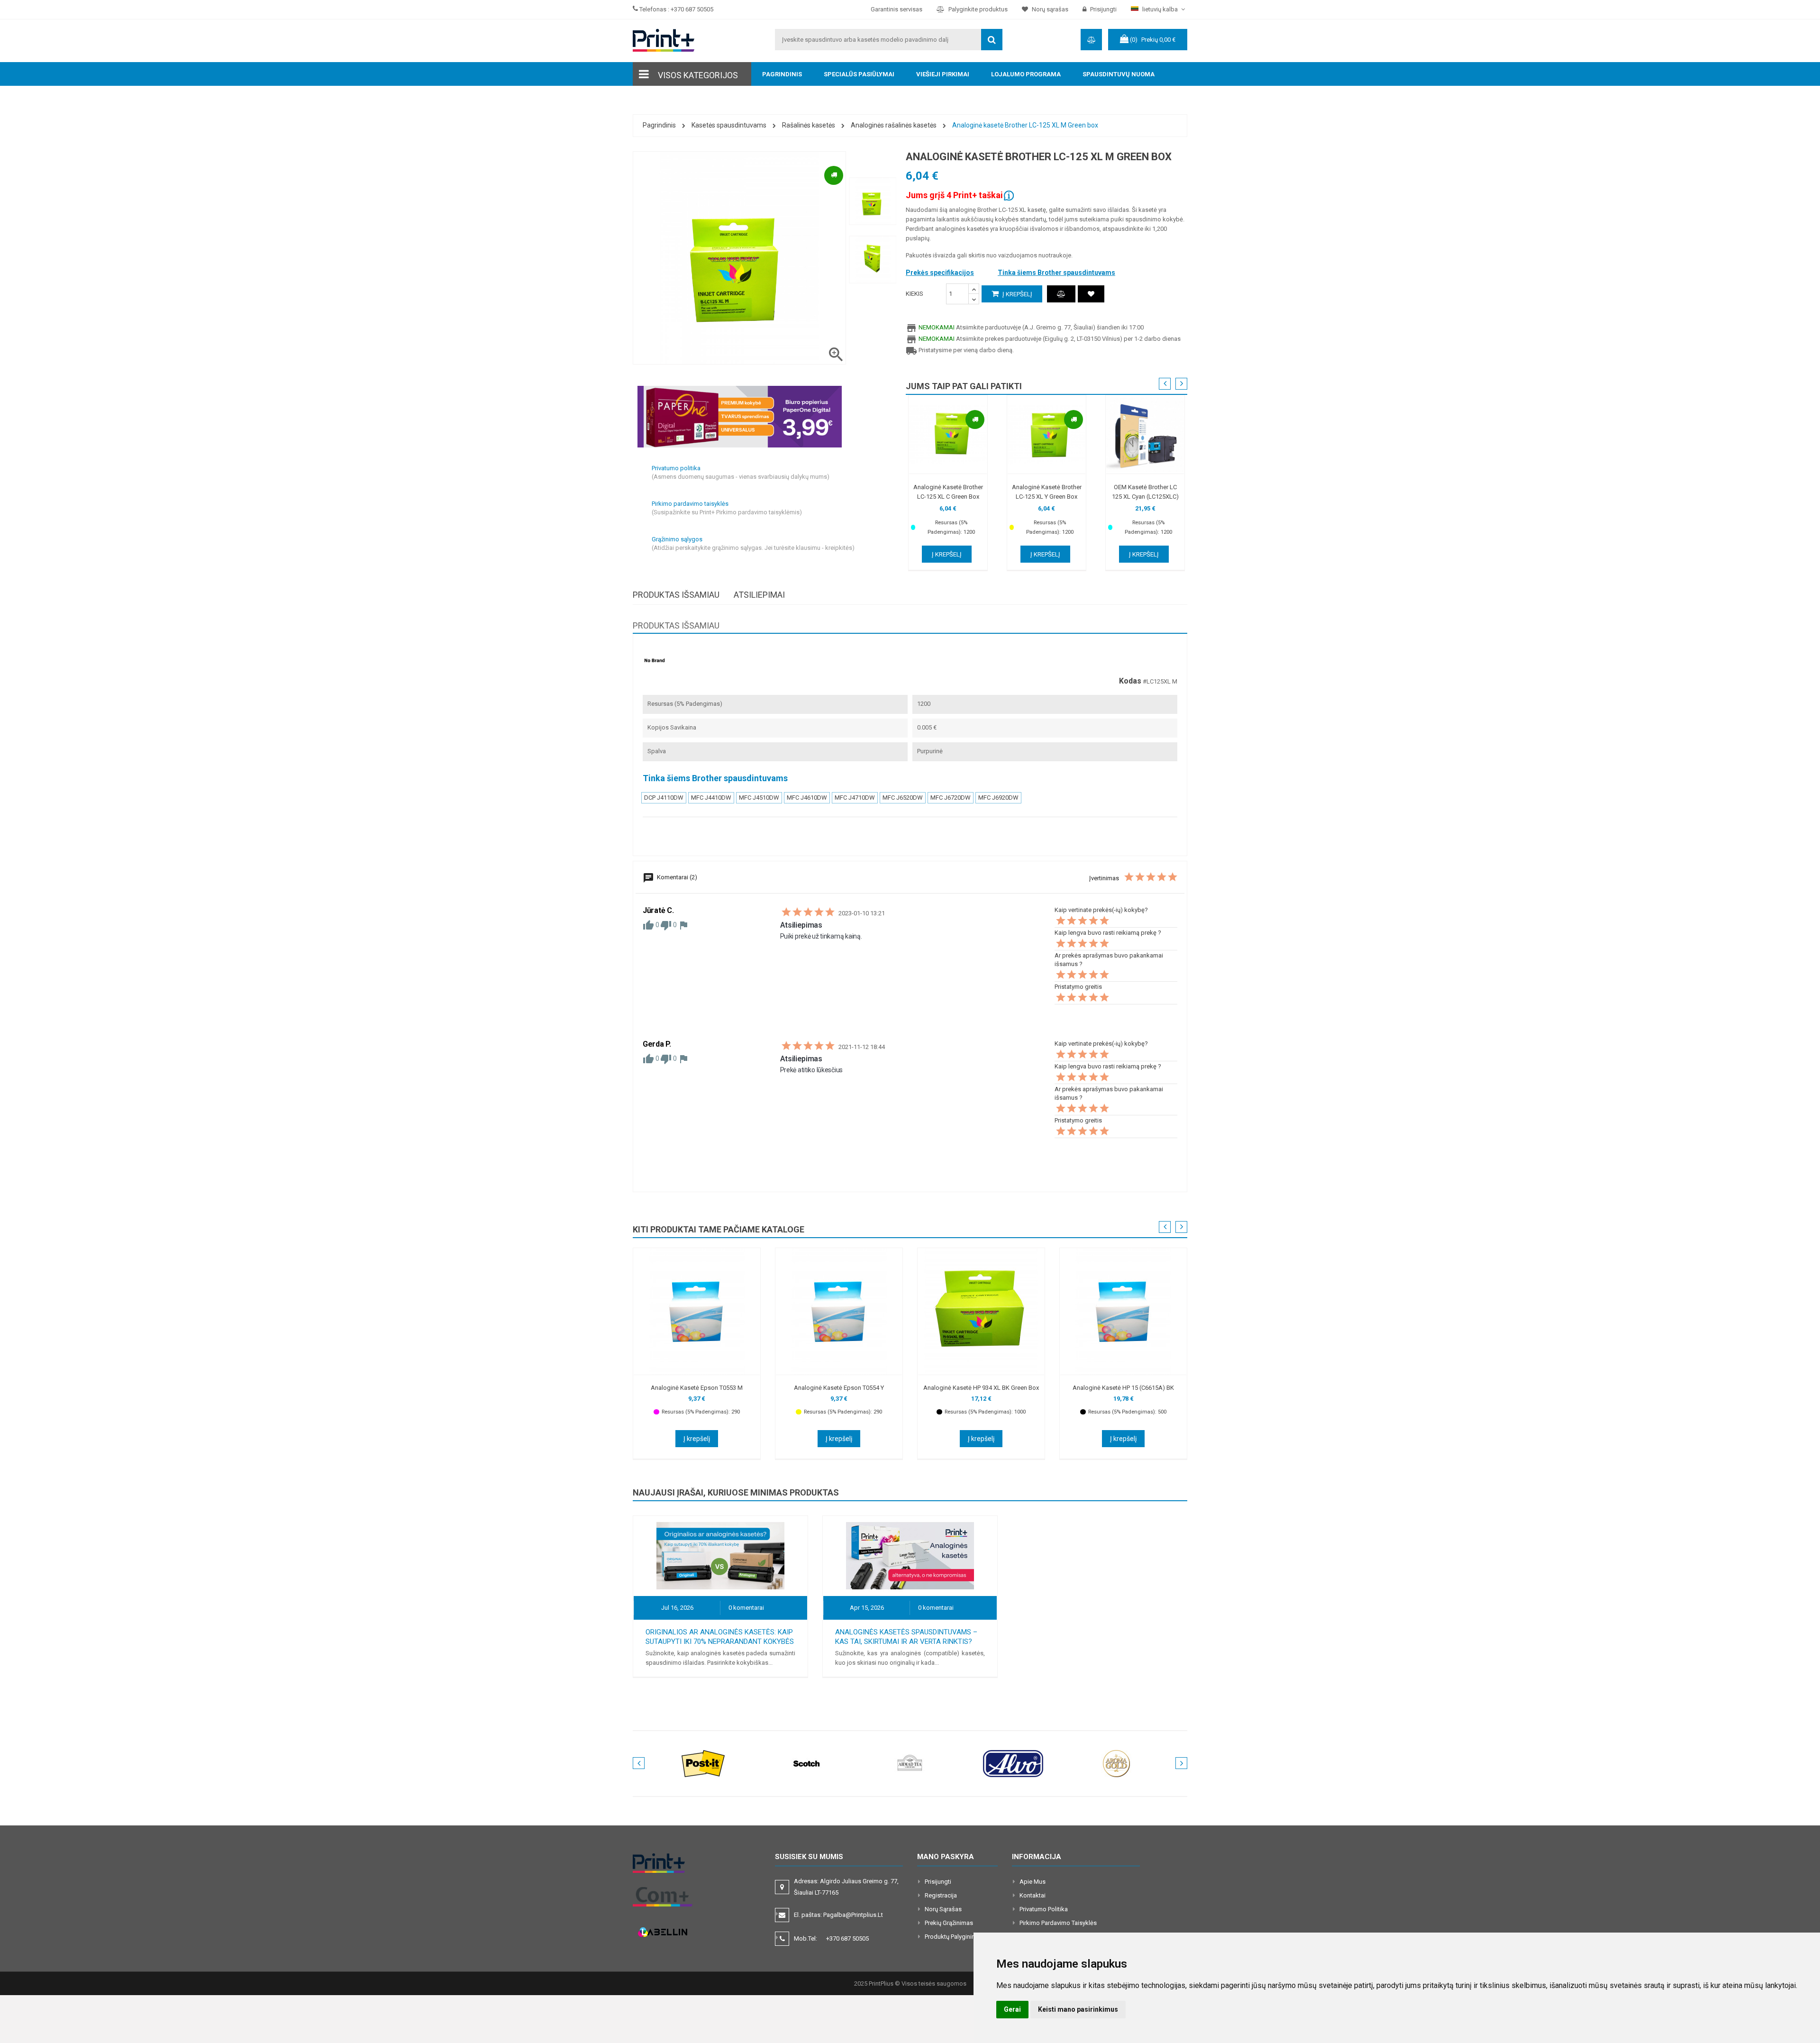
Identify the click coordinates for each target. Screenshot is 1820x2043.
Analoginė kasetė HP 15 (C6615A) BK (1123, 1388)
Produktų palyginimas (954, 1937)
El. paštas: (838, 1915)
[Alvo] (1013, 1763)
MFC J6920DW (998, 798)
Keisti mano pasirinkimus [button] (1078, 2009)
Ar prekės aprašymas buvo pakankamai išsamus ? (1109, 960)
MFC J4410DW (711, 798)
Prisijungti (938, 1882)
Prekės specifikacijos (940, 273)
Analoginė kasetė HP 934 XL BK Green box (981, 1388)
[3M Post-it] (703, 1763)
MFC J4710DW (855, 798)
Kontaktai (1033, 1895)
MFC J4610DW (807, 798)
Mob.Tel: (831, 1938)
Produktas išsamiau (676, 595)
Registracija (941, 1895)
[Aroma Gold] (1117, 1763)
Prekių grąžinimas (949, 1923)
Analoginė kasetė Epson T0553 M (697, 1388)
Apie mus (1033, 1882)
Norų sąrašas (943, 1909)
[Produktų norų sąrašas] (1091, 294)
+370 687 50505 (692, 9)
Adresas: (846, 1887)
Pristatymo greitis (1078, 987)
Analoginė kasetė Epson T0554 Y (839, 1388)
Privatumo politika (1044, 1909)
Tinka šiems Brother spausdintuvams (1056, 273)
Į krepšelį (1017, 294)
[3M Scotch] (807, 1763)
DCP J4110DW (664, 798)
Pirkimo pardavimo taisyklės (1058, 1923)
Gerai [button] (1012, 2009)
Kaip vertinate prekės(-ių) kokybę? (1101, 910)
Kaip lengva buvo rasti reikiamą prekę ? (1108, 933)
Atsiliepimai (759, 595)
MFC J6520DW (903, 798)
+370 (847, 1938)
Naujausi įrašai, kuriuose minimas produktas (736, 1492)
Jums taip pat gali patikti (964, 386)
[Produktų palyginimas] (1061, 294)
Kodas (1130, 681)
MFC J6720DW (951, 798)
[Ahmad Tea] (910, 1763)
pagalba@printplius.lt (853, 1915)
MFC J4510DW (759, 798)
